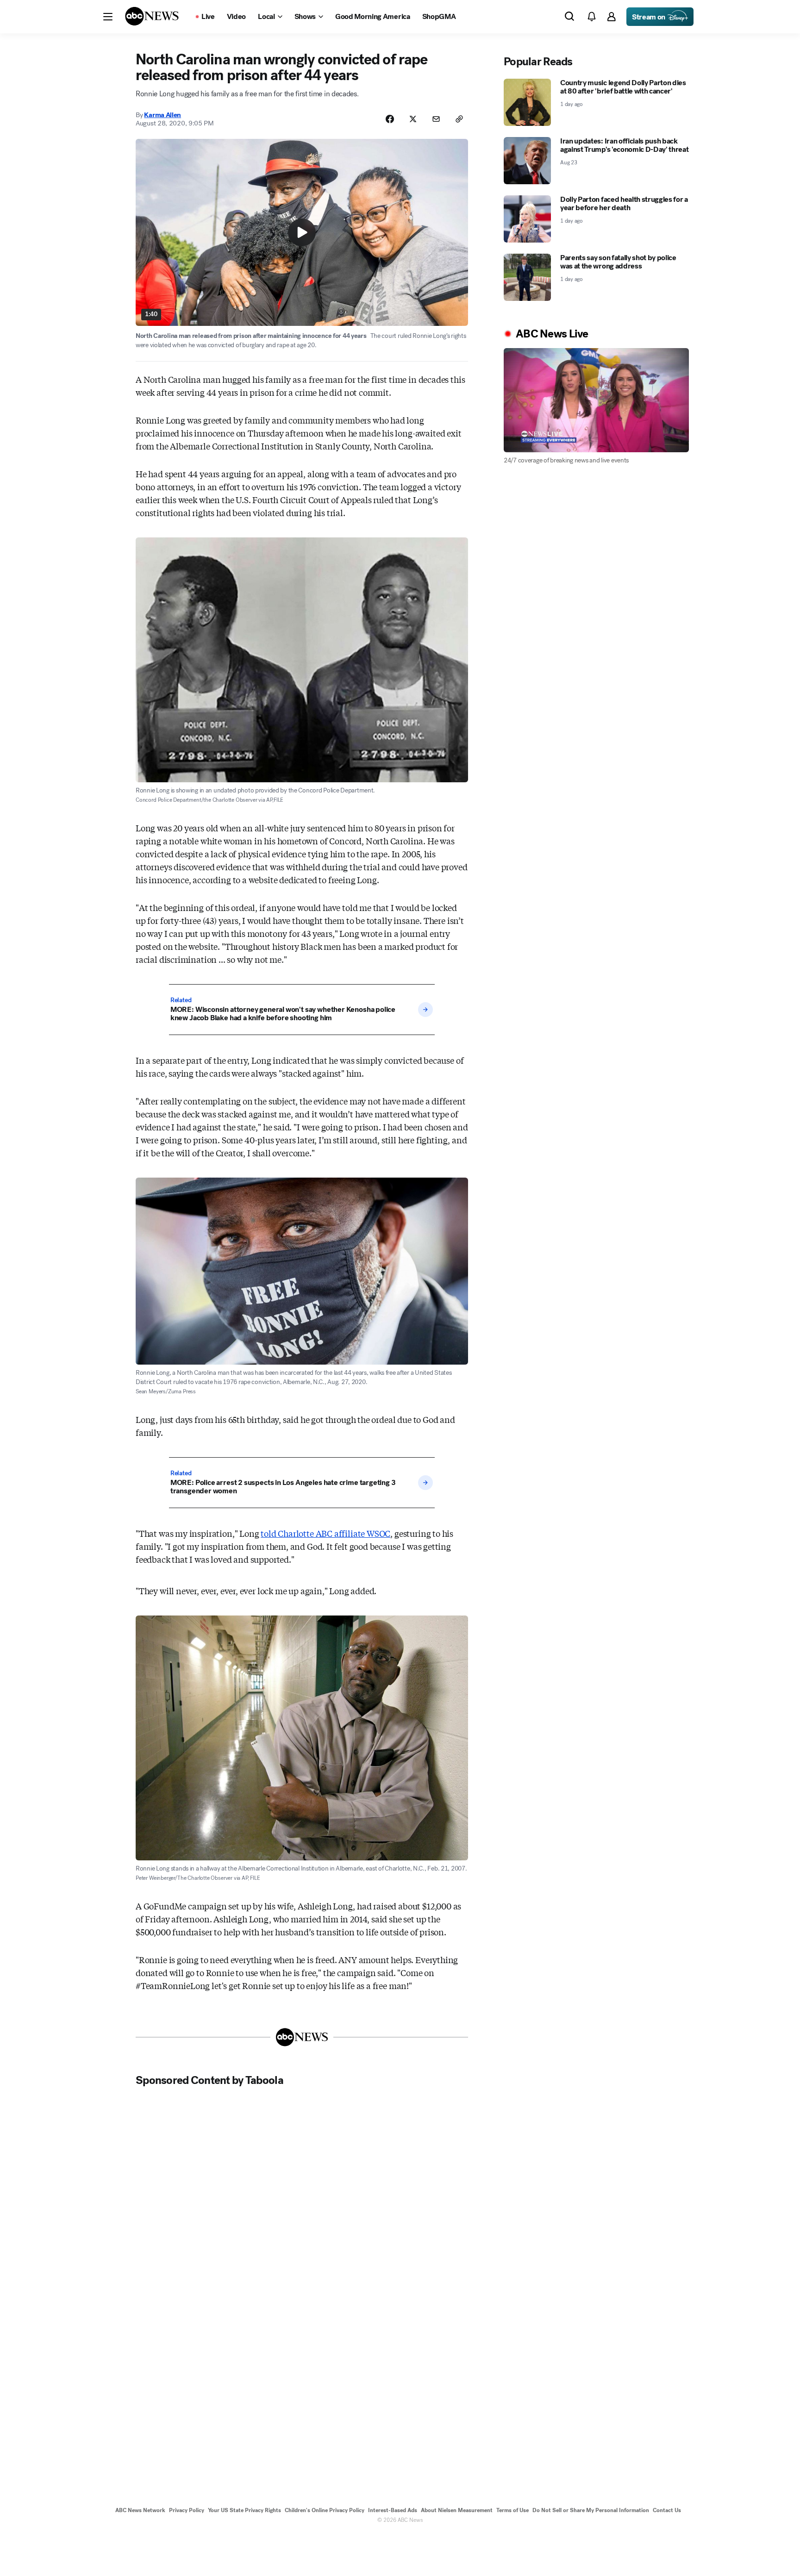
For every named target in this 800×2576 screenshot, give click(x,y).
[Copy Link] (459, 119)
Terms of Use (512, 2510)
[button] (108, 17)
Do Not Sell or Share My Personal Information (591, 2510)
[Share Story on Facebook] (390, 119)
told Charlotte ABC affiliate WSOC (325, 1533)
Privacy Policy (187, 2510)
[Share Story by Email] (436, 119)
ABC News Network (140, 2510)
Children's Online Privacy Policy (325, 2510)
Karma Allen (162, 115)
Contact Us (667, 2510)
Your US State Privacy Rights (244, 2510)
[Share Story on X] (413, 119)
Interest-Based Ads (393, 2510)
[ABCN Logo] (152, 16)
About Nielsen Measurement (457, 2510)
